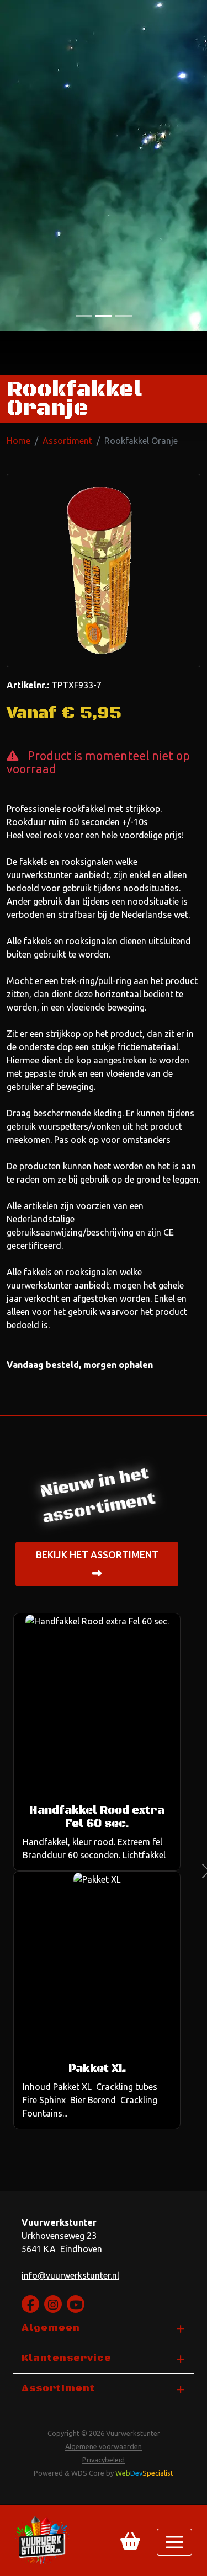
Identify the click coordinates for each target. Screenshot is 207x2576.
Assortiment (67, 441)
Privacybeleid (104, 2460)
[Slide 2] (124, 316)
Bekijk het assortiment (97, 1555)
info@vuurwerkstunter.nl (70, 2275)
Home (18, 441)
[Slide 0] (84, 316)
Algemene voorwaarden (104, 2446)
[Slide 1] (104, 316)
